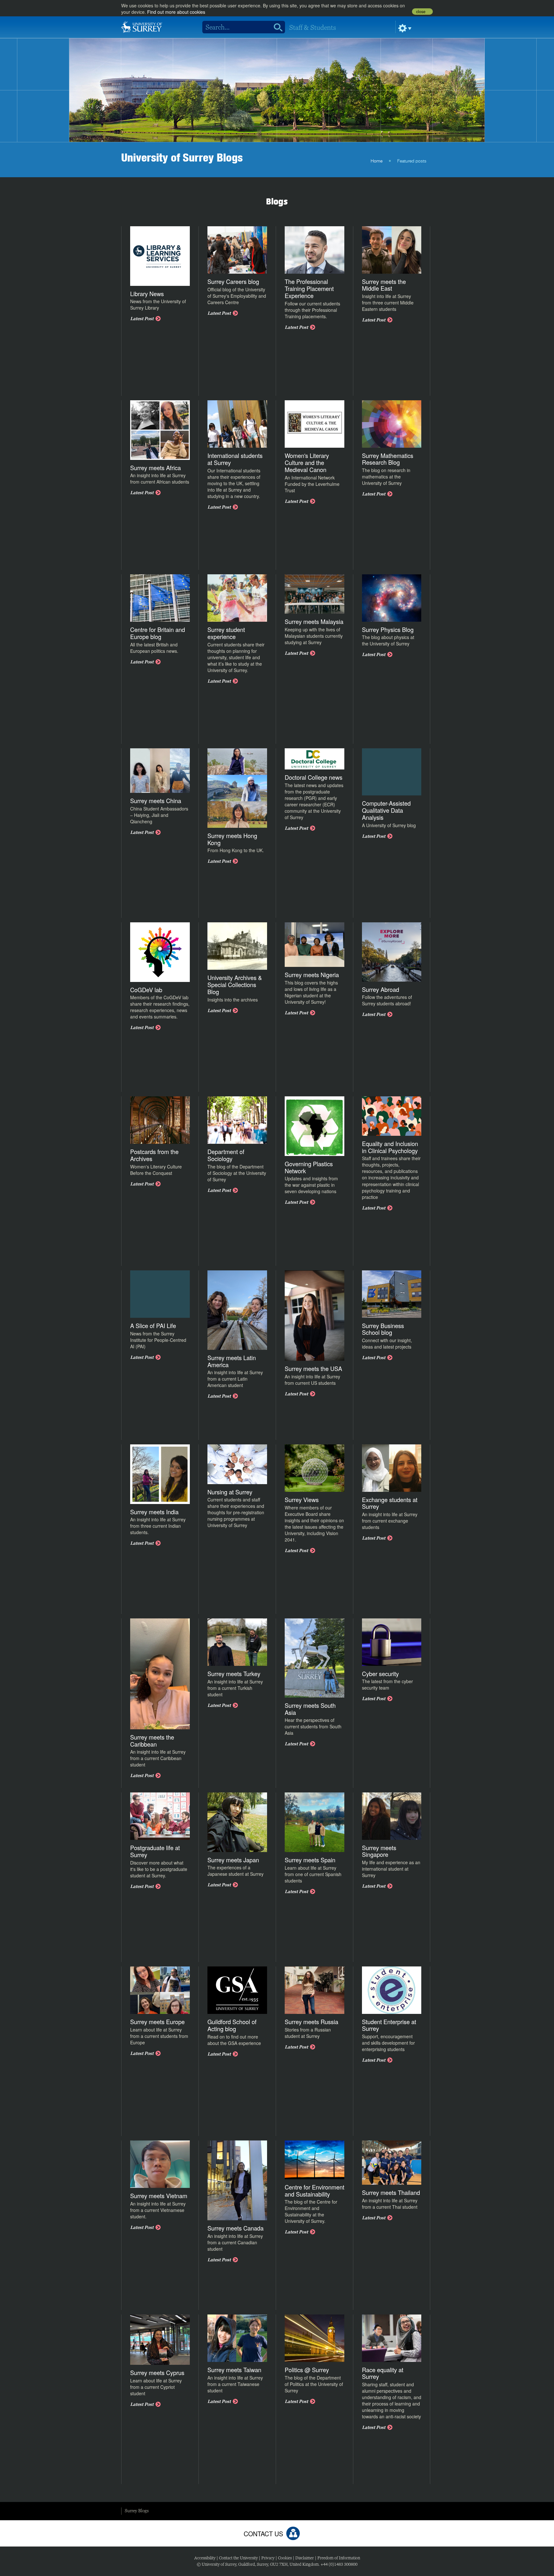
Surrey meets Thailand (391, 2192)
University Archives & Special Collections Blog (235, 985)
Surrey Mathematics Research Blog (388, 459)
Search (276, 27)
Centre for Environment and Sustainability (315, 2190)
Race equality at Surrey (383, 2373)
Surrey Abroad (381, 989)
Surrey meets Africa (155, 468)
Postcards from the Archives (154, 1155)
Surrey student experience (226, 633)
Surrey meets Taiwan (234, 2370)
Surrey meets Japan (233, 1860)
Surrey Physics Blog (388, 629)
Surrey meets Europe (157, 2022)
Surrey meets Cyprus (157, 2372)
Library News (147, 294)
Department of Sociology (226, 1155)
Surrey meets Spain (310, 1860)
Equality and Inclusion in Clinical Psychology (390, 1147)
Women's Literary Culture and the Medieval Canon (307, 462)
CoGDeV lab (146, 990)
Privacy (268, 2558)
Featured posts (412, 161)
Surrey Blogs (137, 2511)
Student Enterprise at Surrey (389, 2025)
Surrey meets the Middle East (384, 285)
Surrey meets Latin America (232, 1361)
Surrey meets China (156, 801)
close (421, 12)
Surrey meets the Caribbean (152, 1741)
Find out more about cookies (176, 12)
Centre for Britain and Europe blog (158, 633)
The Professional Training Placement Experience (309, 288)
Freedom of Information (339, 2558)
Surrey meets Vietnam (159, 2196)
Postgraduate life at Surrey (155, 1851)
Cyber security (380, 1674)
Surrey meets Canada (235, 2228)
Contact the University (238, 2558)
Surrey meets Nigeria (312, 975)
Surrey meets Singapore (379, 1851)
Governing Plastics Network (309, 1167)
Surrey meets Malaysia (314, 621)
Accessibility (205, 2558)
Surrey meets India (154, 1512)
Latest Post (142, 319)
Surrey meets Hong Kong (232, 839)
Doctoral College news (314, 777)
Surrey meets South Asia (310, 1709)
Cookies (285, 2558)
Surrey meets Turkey (234, 1674)
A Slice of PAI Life (153, 1325)
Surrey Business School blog (383, 1329)
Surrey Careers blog (233, 281)
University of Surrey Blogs (182, 157)
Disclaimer (305, 2558)
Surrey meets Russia (311, 2022)
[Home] (142, 26)
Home (377, 161)
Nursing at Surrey (230, 1492)
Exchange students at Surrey (390, 1503)
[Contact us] (293, 2533)
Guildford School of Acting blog (232, 2025)
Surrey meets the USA (313, 1368)
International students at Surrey (235, 459)
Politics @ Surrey (307, 2370)
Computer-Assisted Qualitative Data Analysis (386, 810)
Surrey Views (302, 1500)
